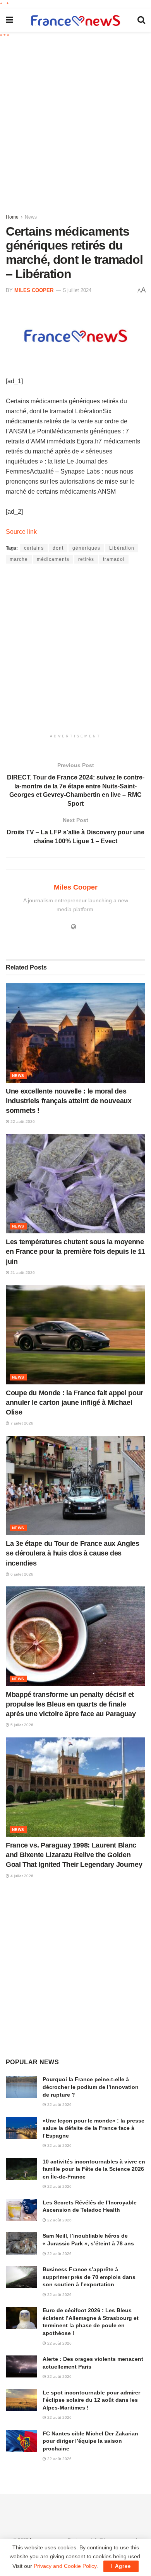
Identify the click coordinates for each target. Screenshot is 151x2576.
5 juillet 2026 (21, 1725)
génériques (86, 548)
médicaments (53, 559)
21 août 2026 (22, 1273)
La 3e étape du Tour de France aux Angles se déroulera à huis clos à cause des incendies (73, 1553)
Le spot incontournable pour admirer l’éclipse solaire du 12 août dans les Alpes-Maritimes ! (91, 2400)
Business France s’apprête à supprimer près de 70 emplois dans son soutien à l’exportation (89, 2277)
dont (58, 548)
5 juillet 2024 (77, 290)
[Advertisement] (75, 124)
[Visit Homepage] (75, 20)
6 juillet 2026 (21, 1574)
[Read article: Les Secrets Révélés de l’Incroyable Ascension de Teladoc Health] (21, 2210)
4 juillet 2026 (21, 1876)
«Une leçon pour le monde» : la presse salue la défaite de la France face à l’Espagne (94, 2128)
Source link (21, 532)
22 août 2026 (22, 1122)
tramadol (114, 559)
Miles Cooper (34, 290)
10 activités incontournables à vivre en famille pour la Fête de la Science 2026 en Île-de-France (94, 2169)
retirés (86, 559)
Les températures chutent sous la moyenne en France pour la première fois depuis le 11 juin (75, 1251)
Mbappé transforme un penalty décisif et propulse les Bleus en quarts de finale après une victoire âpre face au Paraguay (71, 1704)
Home (12, 217)
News (31, 217)
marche (19, 559)
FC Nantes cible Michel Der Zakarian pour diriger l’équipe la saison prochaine (90, 2441)
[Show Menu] (9, 20)
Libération (122, 548)
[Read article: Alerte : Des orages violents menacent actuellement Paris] (21, 2366)
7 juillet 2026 (21, 1423)
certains (34, 548)
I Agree (121, 2566)
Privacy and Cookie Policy (65, 2566)
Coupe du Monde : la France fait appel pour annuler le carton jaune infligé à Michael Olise (75, 1403)
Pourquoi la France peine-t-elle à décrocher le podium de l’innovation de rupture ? (91, 2087)
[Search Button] (141, 20)
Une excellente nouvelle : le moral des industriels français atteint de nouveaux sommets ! (69, 1101)
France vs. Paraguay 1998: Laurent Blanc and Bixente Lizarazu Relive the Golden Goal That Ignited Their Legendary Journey (74, 1855)
